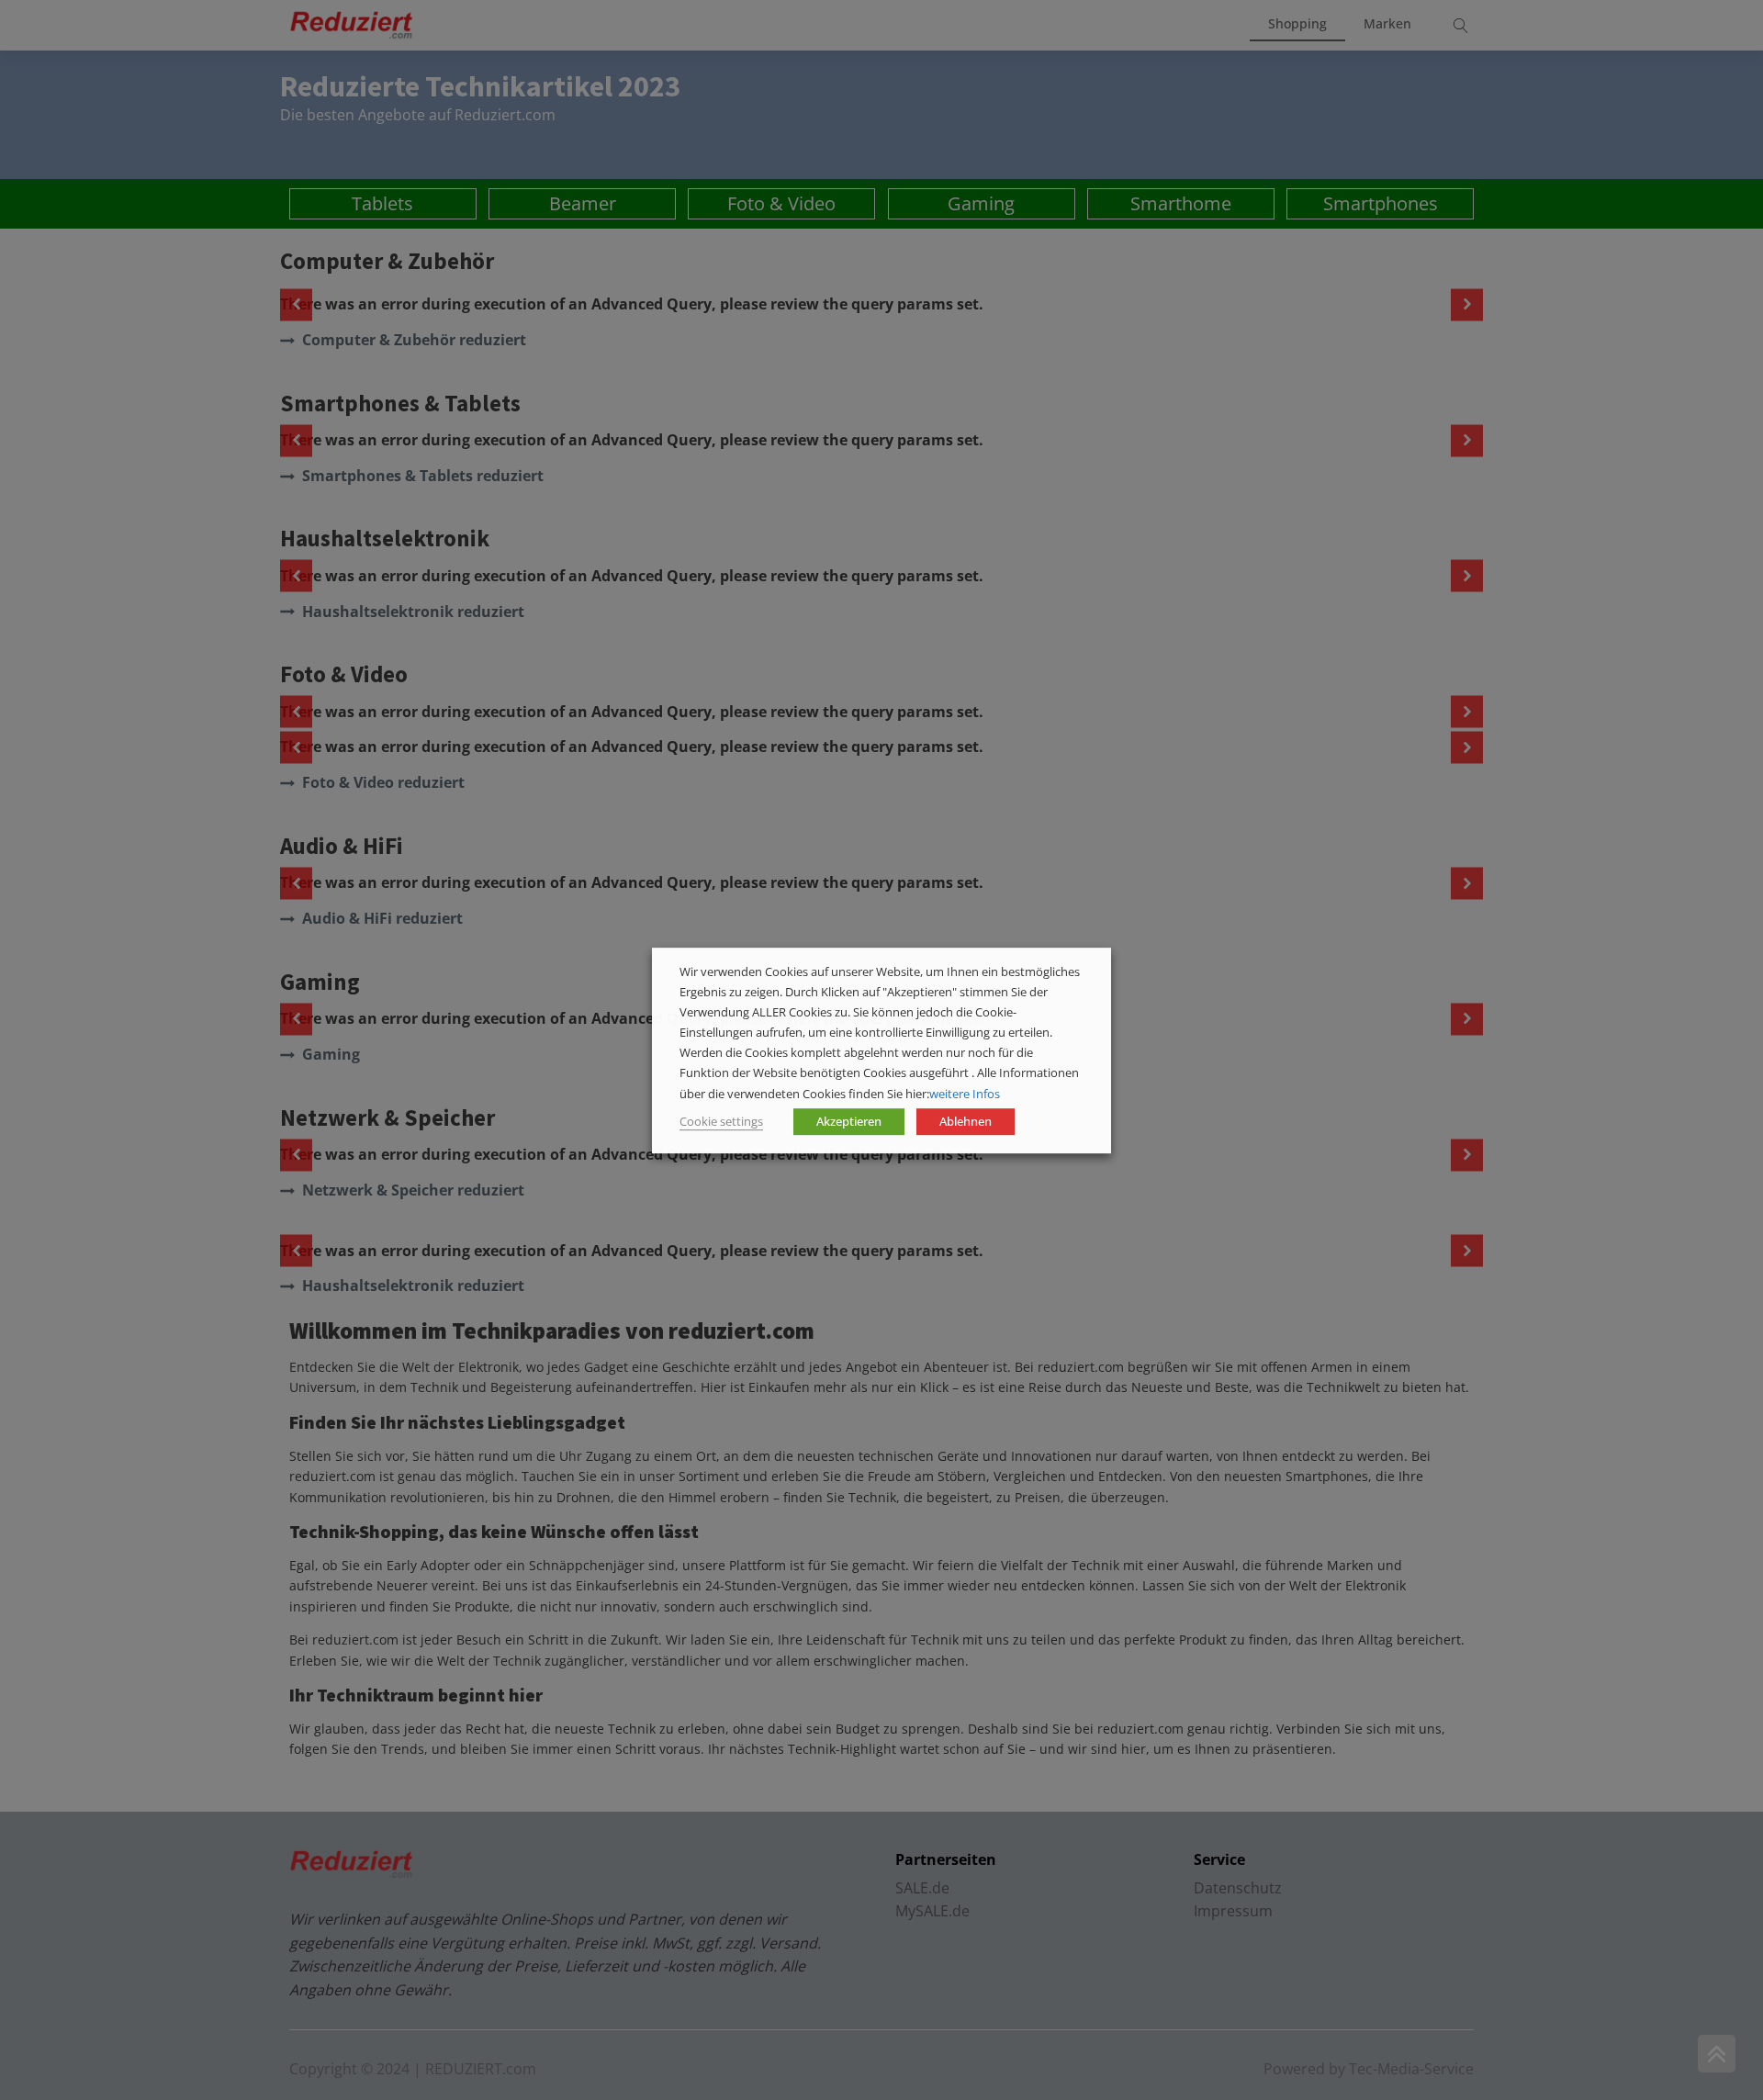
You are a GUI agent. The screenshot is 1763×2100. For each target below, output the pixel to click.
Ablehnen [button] (966, 1120)
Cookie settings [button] (721, 1120)
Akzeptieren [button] (849, 1120)
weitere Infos (965, 1093)
